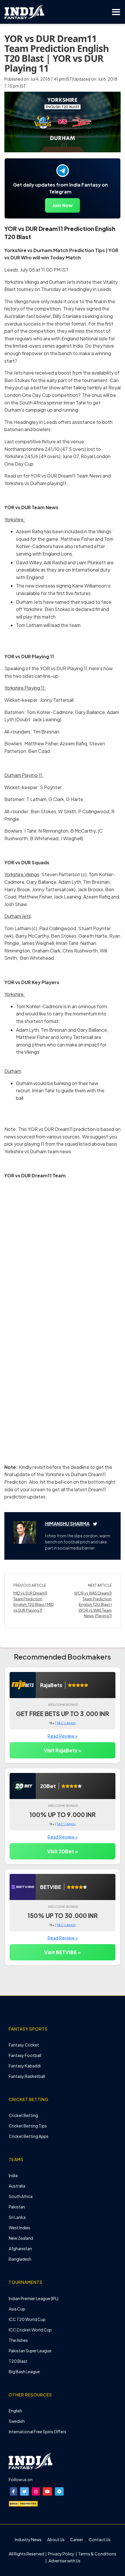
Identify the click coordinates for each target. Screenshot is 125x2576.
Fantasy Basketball (27, 2076)
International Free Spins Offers (37, 2432)
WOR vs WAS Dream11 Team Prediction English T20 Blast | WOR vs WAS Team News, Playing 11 (93, 1604)
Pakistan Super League (30, 2351)
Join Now (63, 205)
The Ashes (18, 2340)
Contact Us (100, 2539)
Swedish (17, 2421)
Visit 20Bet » (63, 1851)
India (13, 2175)
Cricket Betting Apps (29, 2136)
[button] (14, 2491)
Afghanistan (20, 2248)
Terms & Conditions (97, 2554)
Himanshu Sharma (67, 1524)
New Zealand (21, 2238)
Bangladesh (20, 2259)
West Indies (19, 2228)
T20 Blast (18, 2361)
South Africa (21, 2196)
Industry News (28, 2539)
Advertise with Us (64, 2561)
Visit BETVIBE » (63, 1952)
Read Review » (63, 1736)
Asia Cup (17, 2309)
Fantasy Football (25, 2055)
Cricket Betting (23, 2115)
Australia (17, 2186)
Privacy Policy (61, 2554)
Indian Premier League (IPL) (34, 2298)
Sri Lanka (17, 2217)
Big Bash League (24, 2371)
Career (77, 2539)
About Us (56, 2539)
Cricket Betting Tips (28, 2126)
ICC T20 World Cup (27, 2319)
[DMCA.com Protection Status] (23, 2503)
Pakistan (17, 2207)
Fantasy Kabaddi (25, 2066)
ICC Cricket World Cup (30, 2330)
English (15, 2411)
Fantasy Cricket (24, 2045)
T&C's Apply (66, 1723)
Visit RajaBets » (63, 1750)
